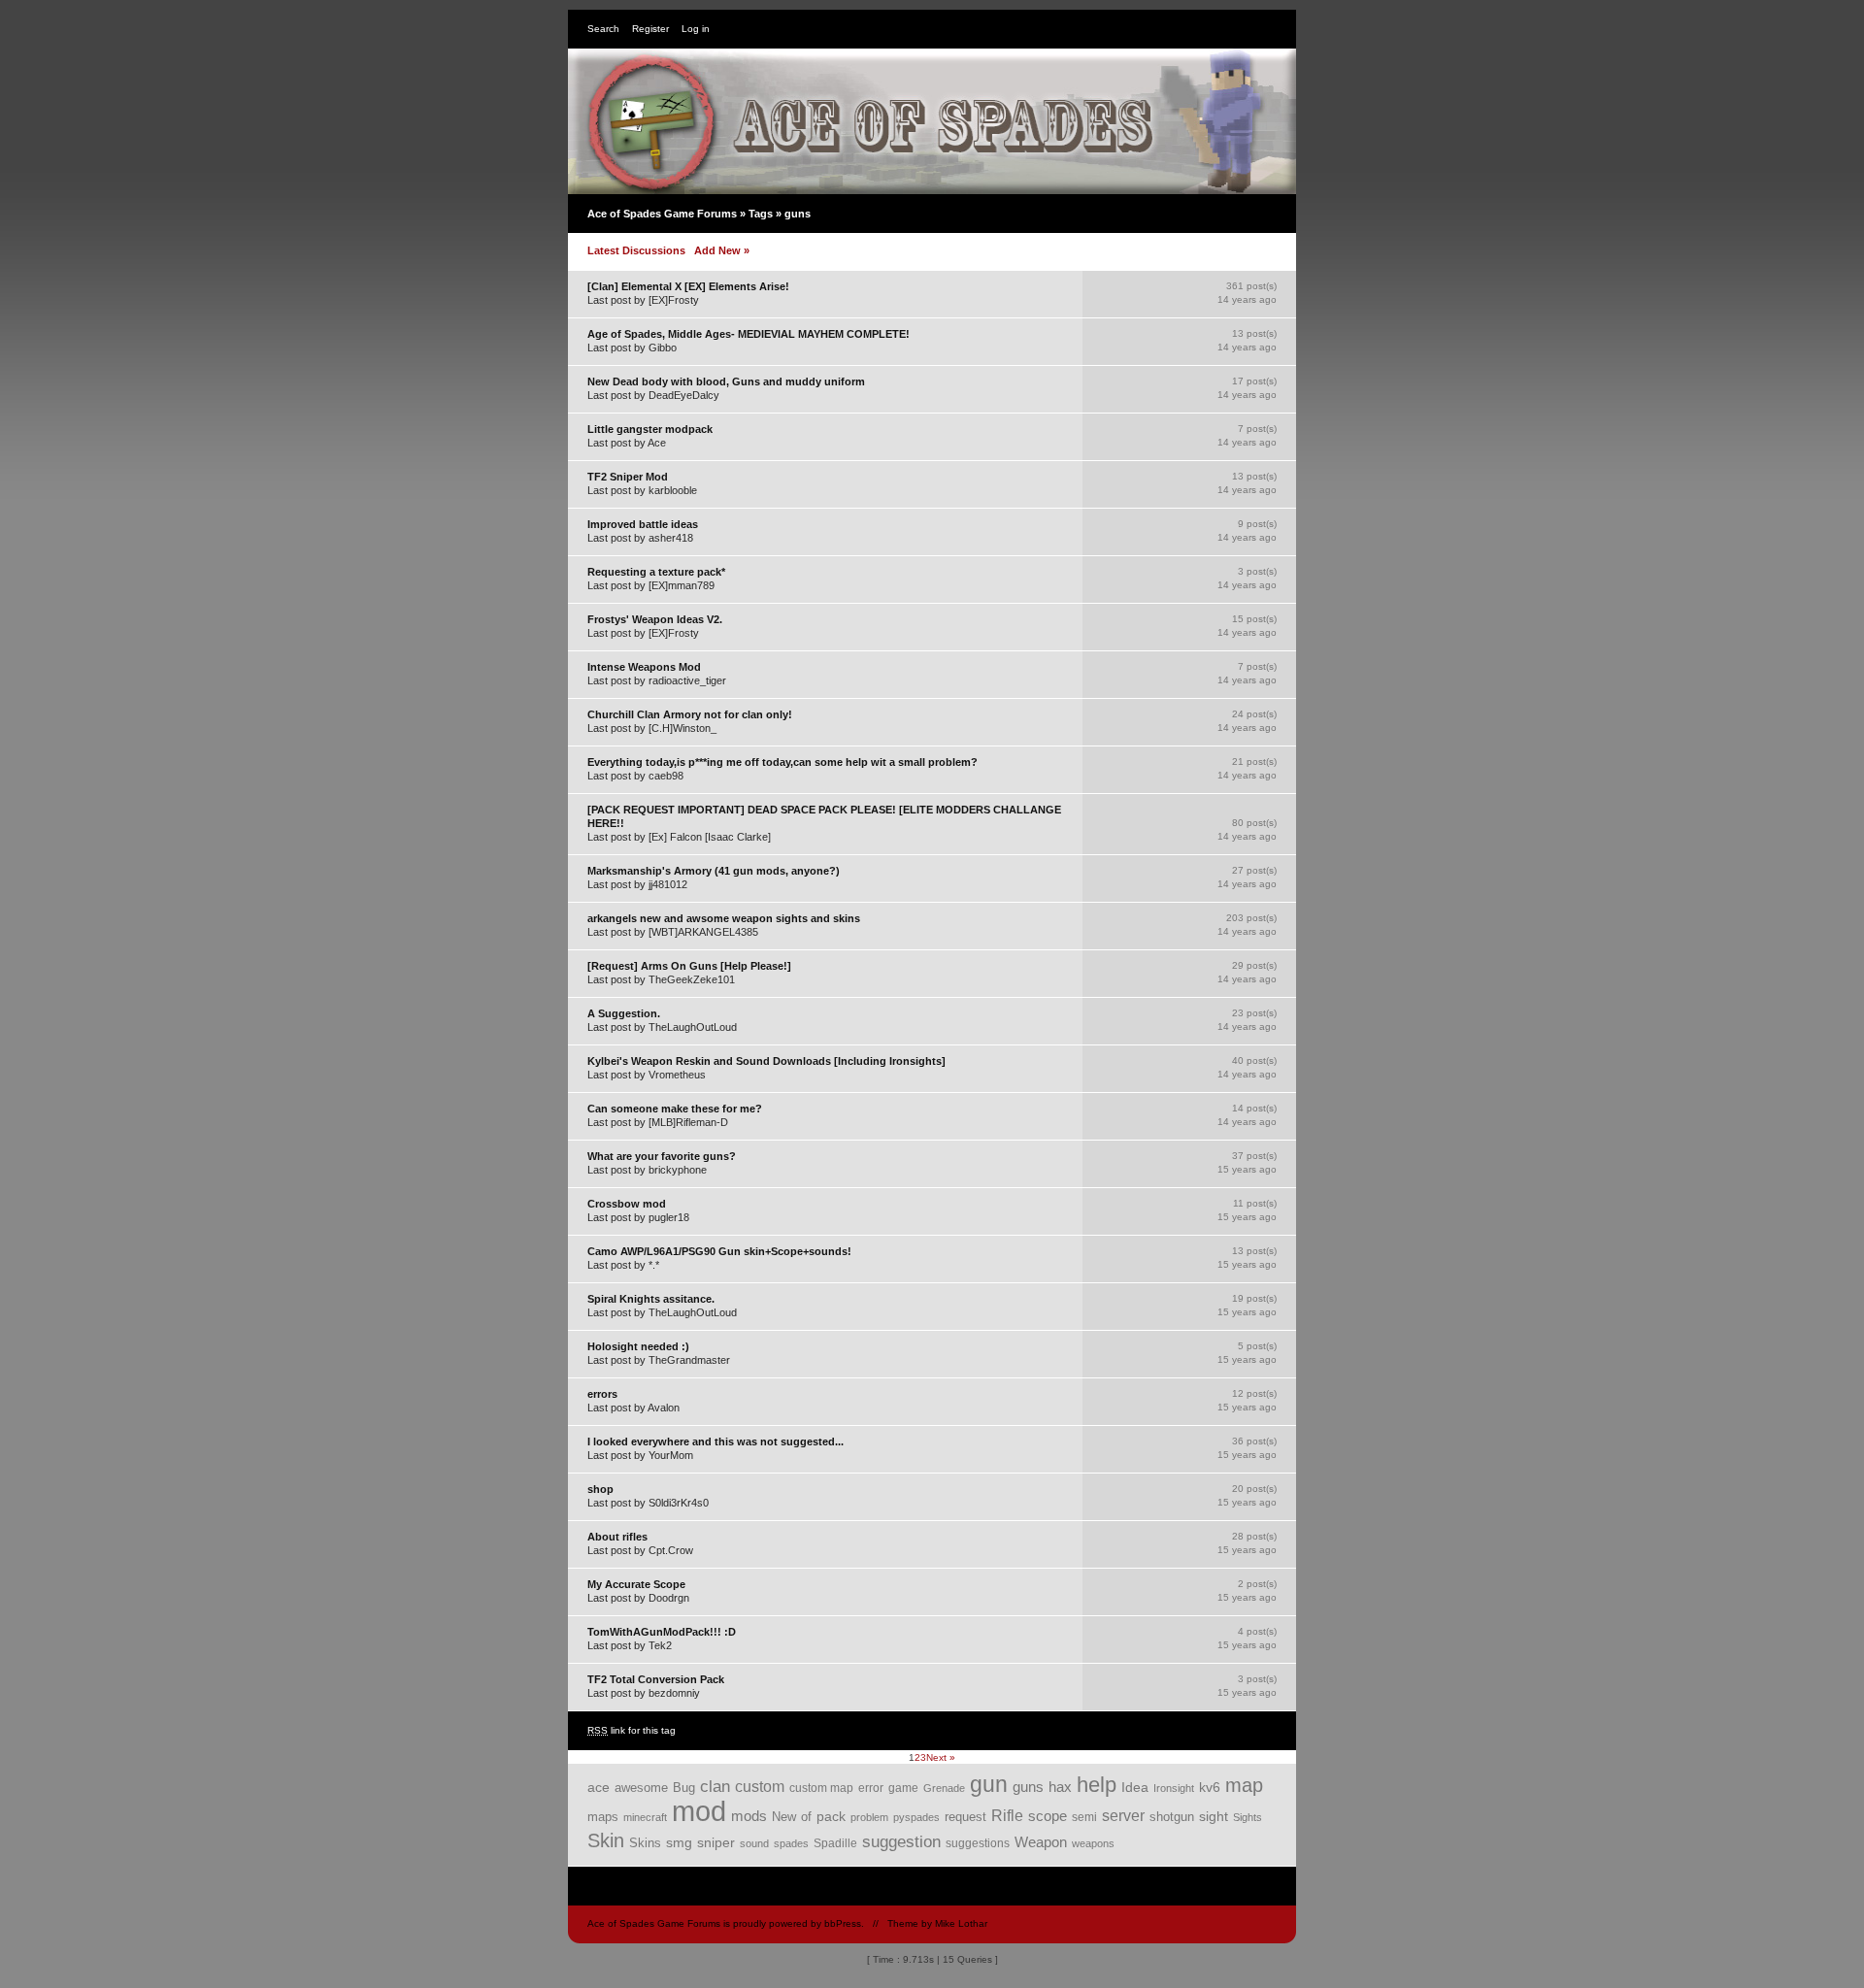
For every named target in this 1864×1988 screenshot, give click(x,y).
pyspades (916, 1817)
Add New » (722, 250)
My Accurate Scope (636, 1584)
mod (699, 1811)
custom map (821, 1788)
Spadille (835, 1843)
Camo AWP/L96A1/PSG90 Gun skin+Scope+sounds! (719, 1251)
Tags (761, 214)
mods (749, 1816)
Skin (606, 1840)
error (871, 1788)
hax (1060, 1787)
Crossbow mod (627, 1204)
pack (831, 1816)
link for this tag (632, 1730)
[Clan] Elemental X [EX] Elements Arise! (688, 286)
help (1097, 1785)
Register (650, 29)
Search (603, 29)
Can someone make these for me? (675, 1109)
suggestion (901, 1841)
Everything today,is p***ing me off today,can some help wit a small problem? (782, 762)
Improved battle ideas (643, 524)
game (903, 1788)
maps (603, 1817)
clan (715, 1787)
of (806, 1817)
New (784, 1817)
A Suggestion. (624, 1013)
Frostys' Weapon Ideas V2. (655, 619)
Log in (696, 29)
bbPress (843, 1923)
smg (679, 1842)
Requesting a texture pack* (656, 572)
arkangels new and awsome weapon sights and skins (724, 918)
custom (760, 1786)
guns (1028, 1787)
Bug (684, 1788)
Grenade (944, 1788)
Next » (941, 1757)
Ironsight (1174, 1788)
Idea (1135, 1788)
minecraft (645, 1817)
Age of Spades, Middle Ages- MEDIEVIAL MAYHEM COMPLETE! (749, 334)
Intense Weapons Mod (644, 667)
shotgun (1172, 1817)
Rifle (1007, 1816)
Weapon (1041, 1842)
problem (869, 1817)
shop (600, 1489)
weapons (1093, 1843)
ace (599, 1787)
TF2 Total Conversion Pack (656, 1679)
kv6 (1210, 1788)
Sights (1248, 1817)
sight (1214, 1817)
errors (602, 1394)
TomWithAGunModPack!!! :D (662, 1632)
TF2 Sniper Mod (628, 477)
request (965, 1817)
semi (1084, 1817)
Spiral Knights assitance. (651, 1299)
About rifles (617, 1537)
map (1244, 1785)
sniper (716, 1842)
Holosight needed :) (638, 1346)
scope (1048, 1816)
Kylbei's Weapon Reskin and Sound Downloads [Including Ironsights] (766, 1061)
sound (754, 1843)
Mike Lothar (961, 1923)
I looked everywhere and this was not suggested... (716, 1441)
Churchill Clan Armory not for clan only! (690, 714)
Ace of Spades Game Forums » (668, 214)
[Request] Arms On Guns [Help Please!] (689, 966)
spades (791, 1843)
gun (989, 1784)
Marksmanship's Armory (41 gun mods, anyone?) (714, 871)
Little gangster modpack (650, 429)
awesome (641, 1788)
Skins (645, 1843)
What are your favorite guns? (662, 1156)
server (1123, 1816)
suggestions (978, 1843)
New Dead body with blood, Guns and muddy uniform (726, 381)
